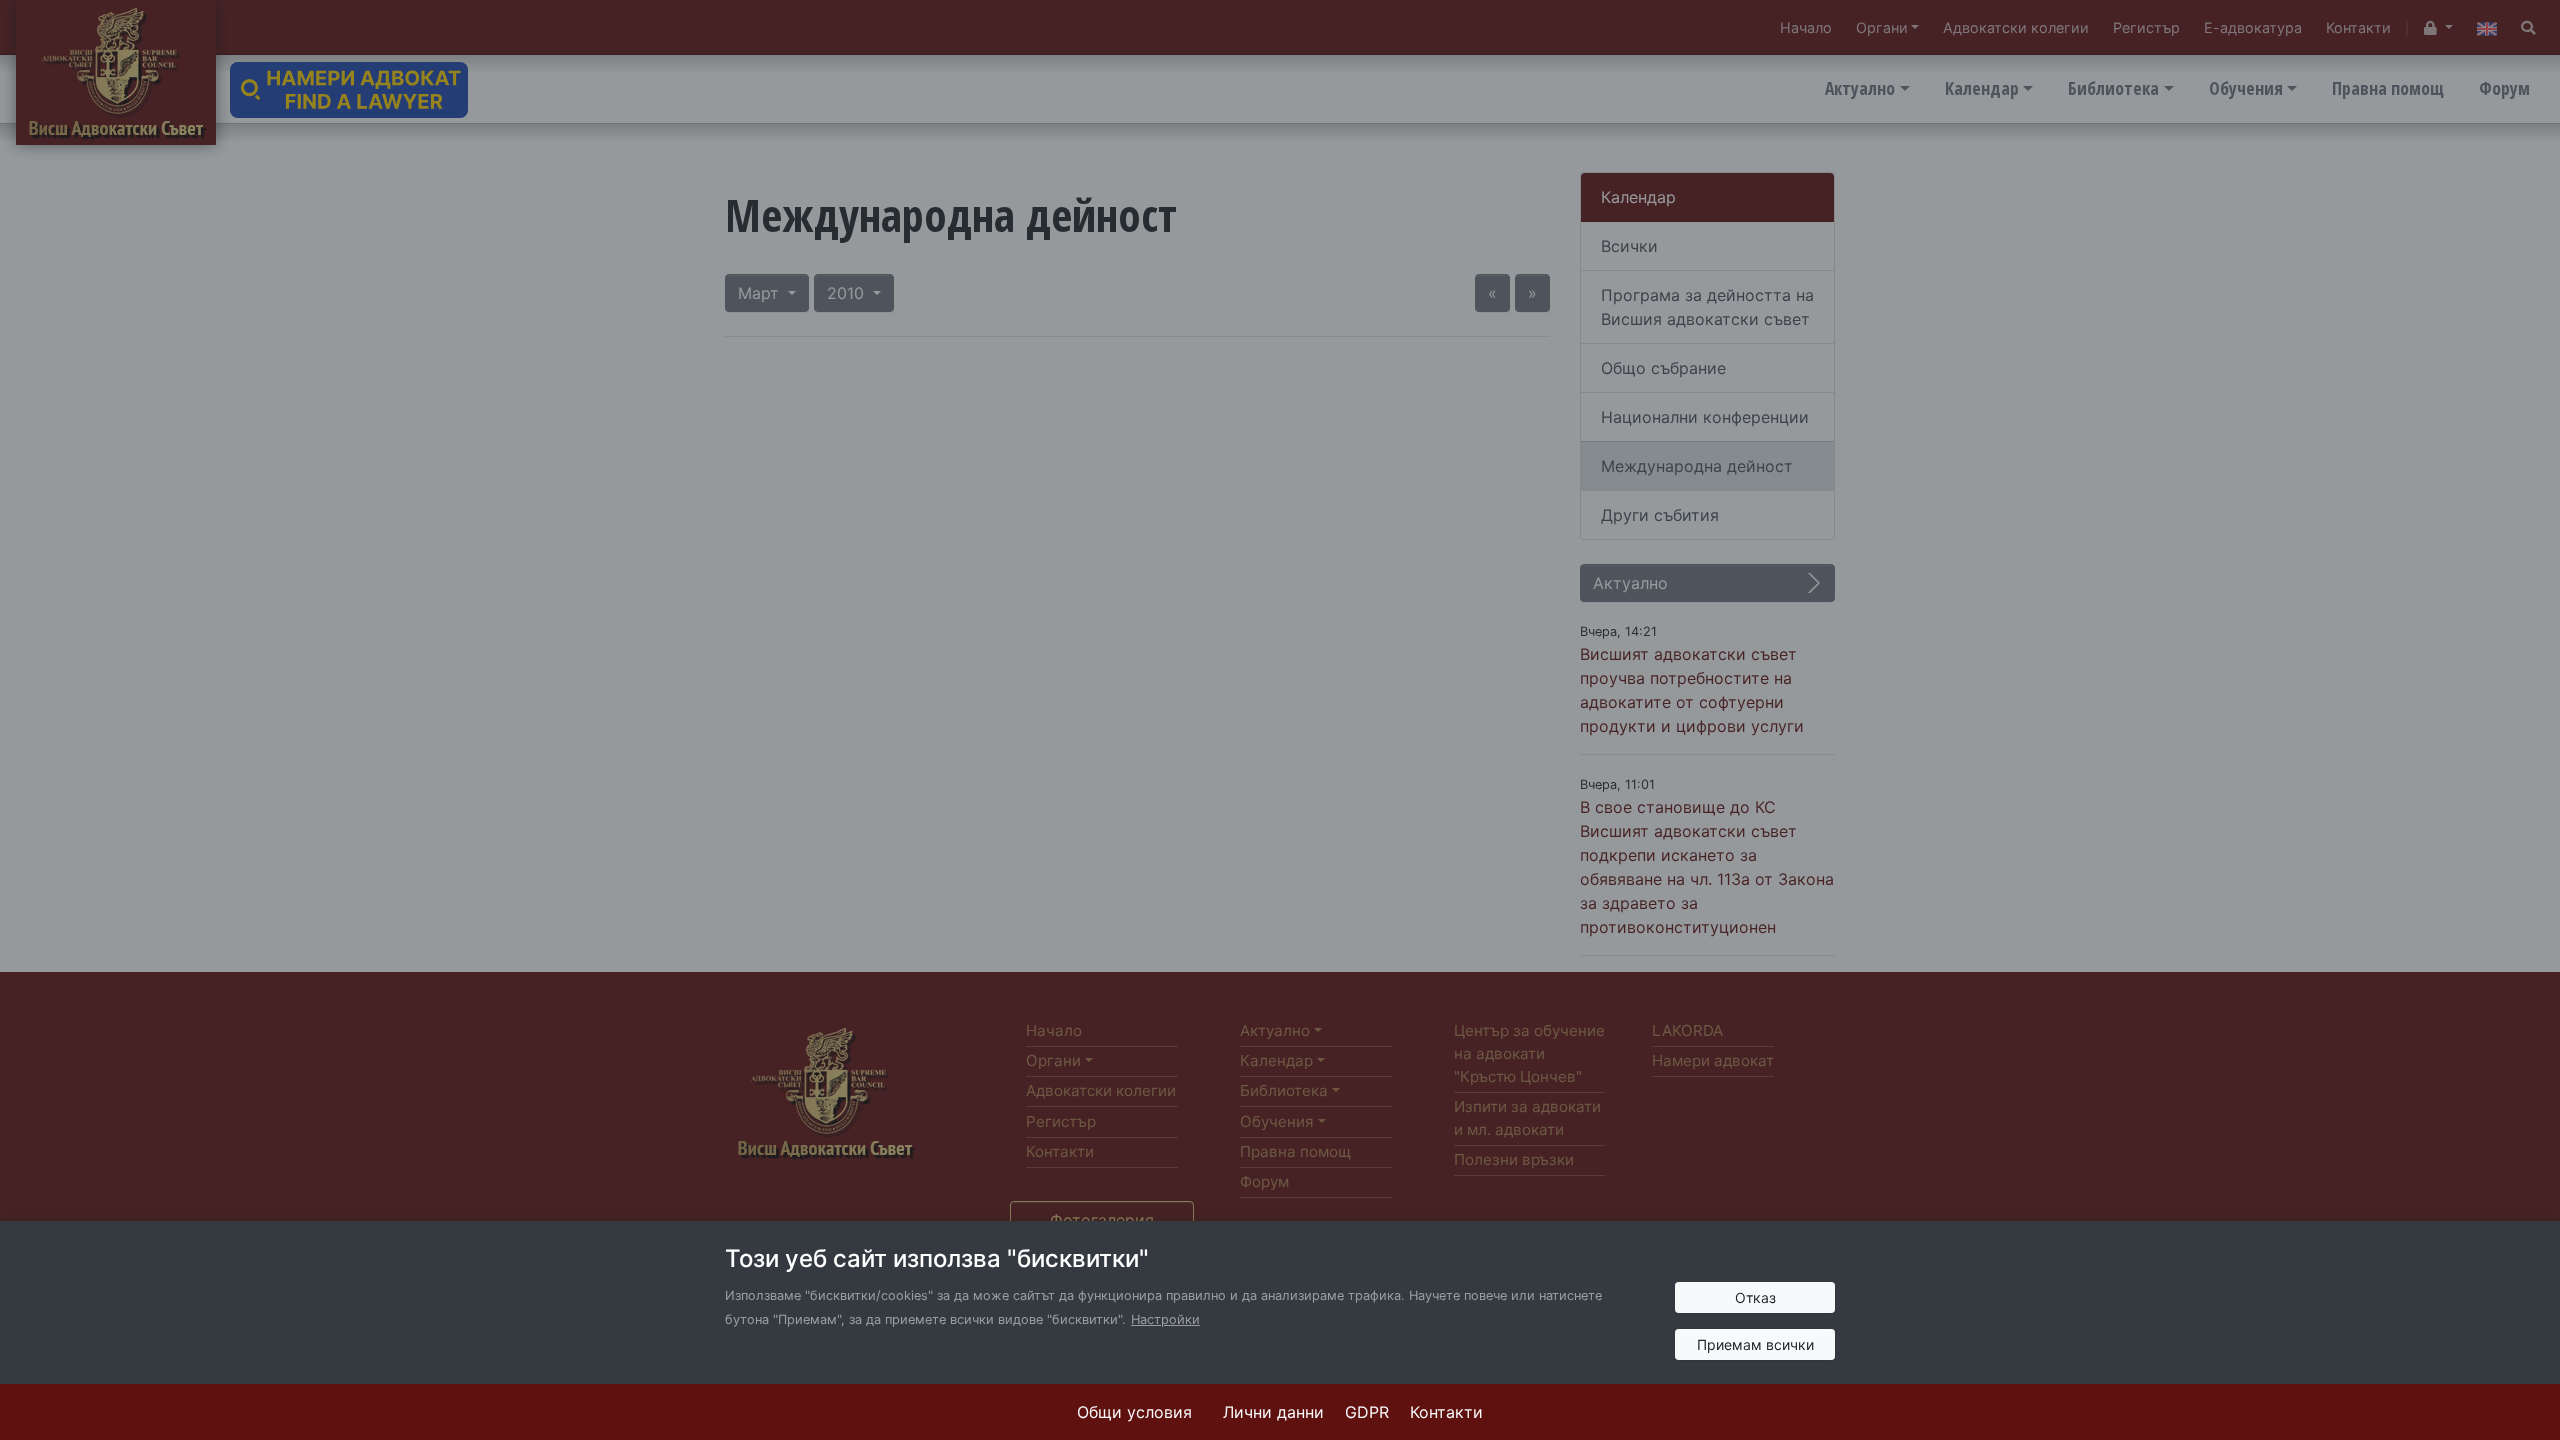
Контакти (1446, 1412)
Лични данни (1273, 1412)
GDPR (1367, 1412)
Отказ (1755, 1297)
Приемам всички (1755, 1344)
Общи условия (1134, 1412)
